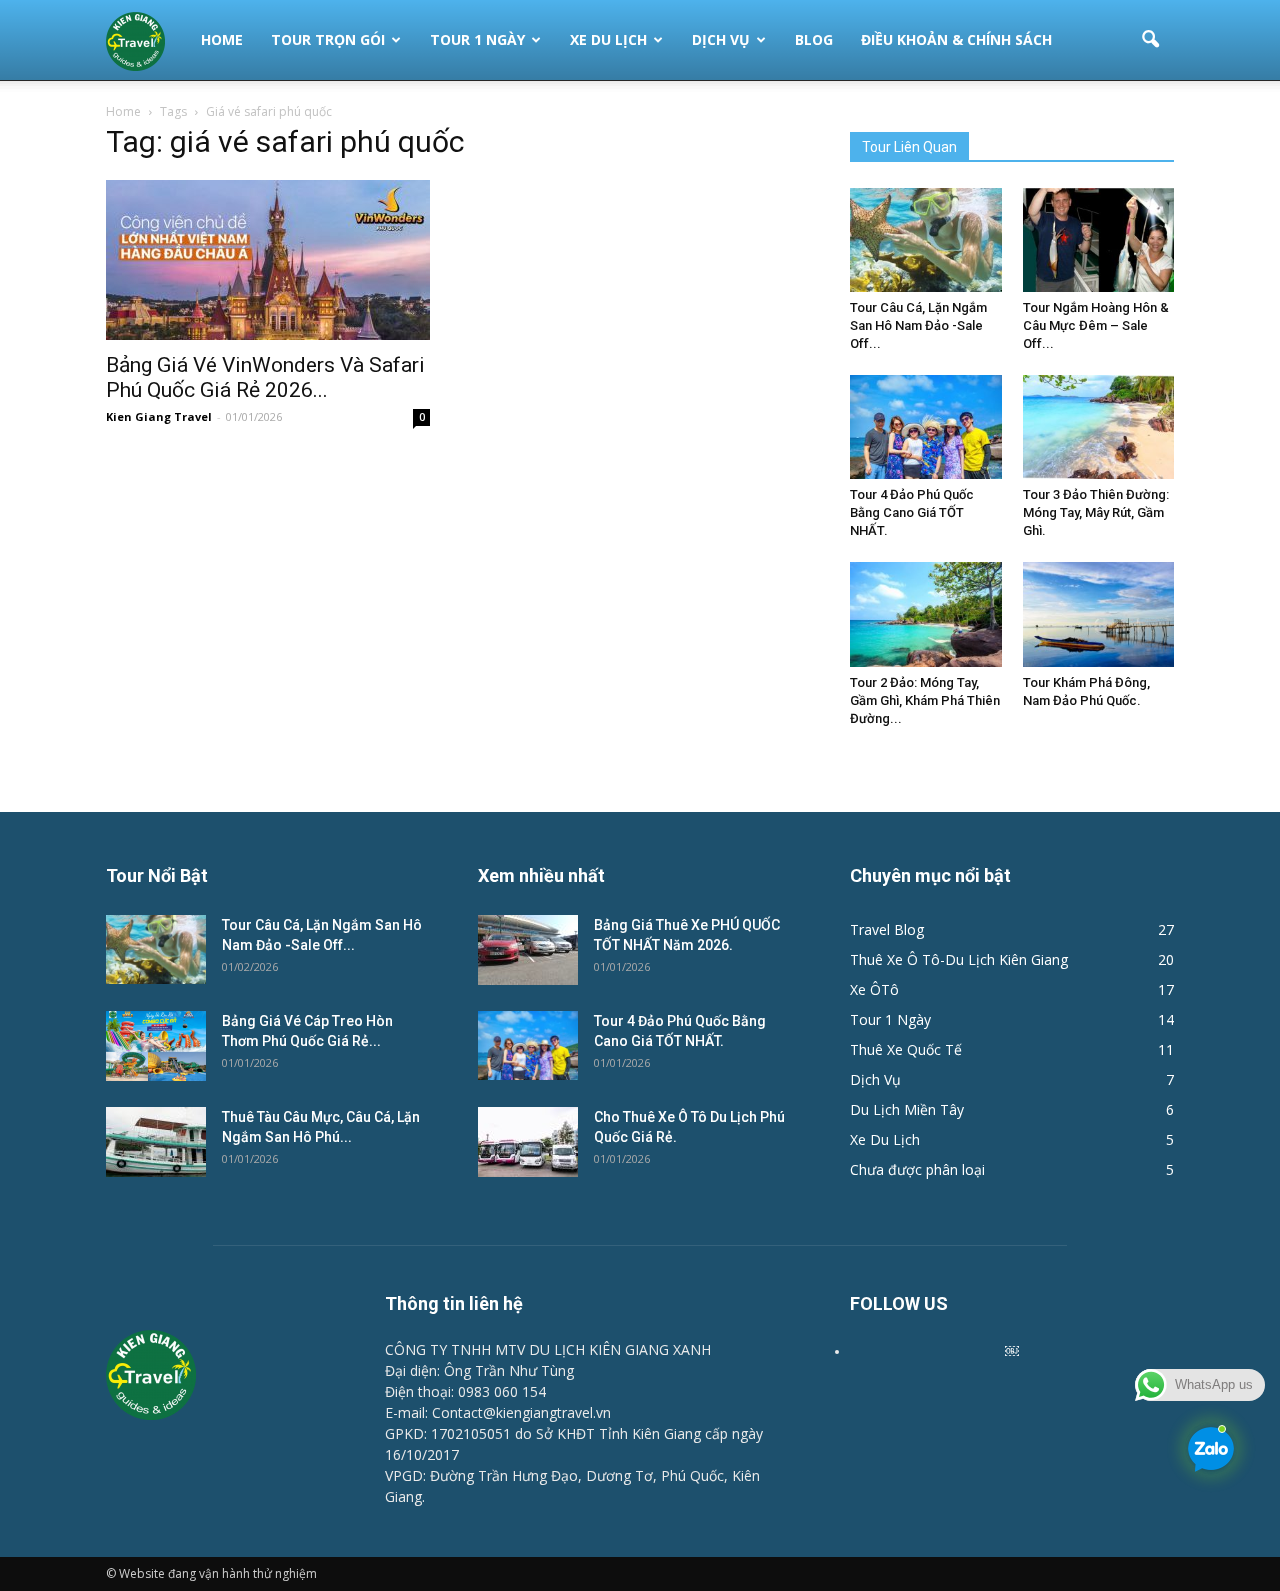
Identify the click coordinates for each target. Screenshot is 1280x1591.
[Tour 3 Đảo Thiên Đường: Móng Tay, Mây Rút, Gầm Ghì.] (1099, 427)
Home (222, 39)
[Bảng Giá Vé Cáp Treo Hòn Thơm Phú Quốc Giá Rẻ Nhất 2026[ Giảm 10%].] (156, 1046)
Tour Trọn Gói (328, 39)
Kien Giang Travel (159, 416)
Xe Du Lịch (608, 39)
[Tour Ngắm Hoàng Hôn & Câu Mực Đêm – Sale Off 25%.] (1099, 240)
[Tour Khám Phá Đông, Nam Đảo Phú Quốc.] (1099, 614)
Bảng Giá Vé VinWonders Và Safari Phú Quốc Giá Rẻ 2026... (265, 377)
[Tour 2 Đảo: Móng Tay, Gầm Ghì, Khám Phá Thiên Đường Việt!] (926, 614)
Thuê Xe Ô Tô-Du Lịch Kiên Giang (959, 959)
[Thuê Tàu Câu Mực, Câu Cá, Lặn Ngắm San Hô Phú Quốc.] (156, 1142)
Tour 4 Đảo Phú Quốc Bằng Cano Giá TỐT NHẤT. (912, 512)
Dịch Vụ (721, 39)
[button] (1150, 40)
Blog (814, 39)
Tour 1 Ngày (477, 39)
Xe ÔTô (874, 989)
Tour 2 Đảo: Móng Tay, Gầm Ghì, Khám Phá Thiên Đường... (925, 700)
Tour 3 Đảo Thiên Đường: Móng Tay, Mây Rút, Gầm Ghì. (1096, 512)
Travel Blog (887, 929)
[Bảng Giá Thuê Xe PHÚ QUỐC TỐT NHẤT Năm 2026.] (528, 950)
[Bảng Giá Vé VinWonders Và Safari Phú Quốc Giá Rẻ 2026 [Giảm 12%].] (268, 260)
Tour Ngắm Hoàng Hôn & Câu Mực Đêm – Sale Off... (1096, 325)
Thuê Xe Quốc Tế (906, 1049)
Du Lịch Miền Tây (907, 1109)
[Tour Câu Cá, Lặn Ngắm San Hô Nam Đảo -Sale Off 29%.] (926, 240)
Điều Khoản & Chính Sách (956, 39)
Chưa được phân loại (917, 1169)
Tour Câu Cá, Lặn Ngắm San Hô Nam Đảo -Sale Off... (918, 325)
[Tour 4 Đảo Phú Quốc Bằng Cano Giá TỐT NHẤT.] (926, 427)
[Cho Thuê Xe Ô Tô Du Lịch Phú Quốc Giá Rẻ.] (528, 1142)
